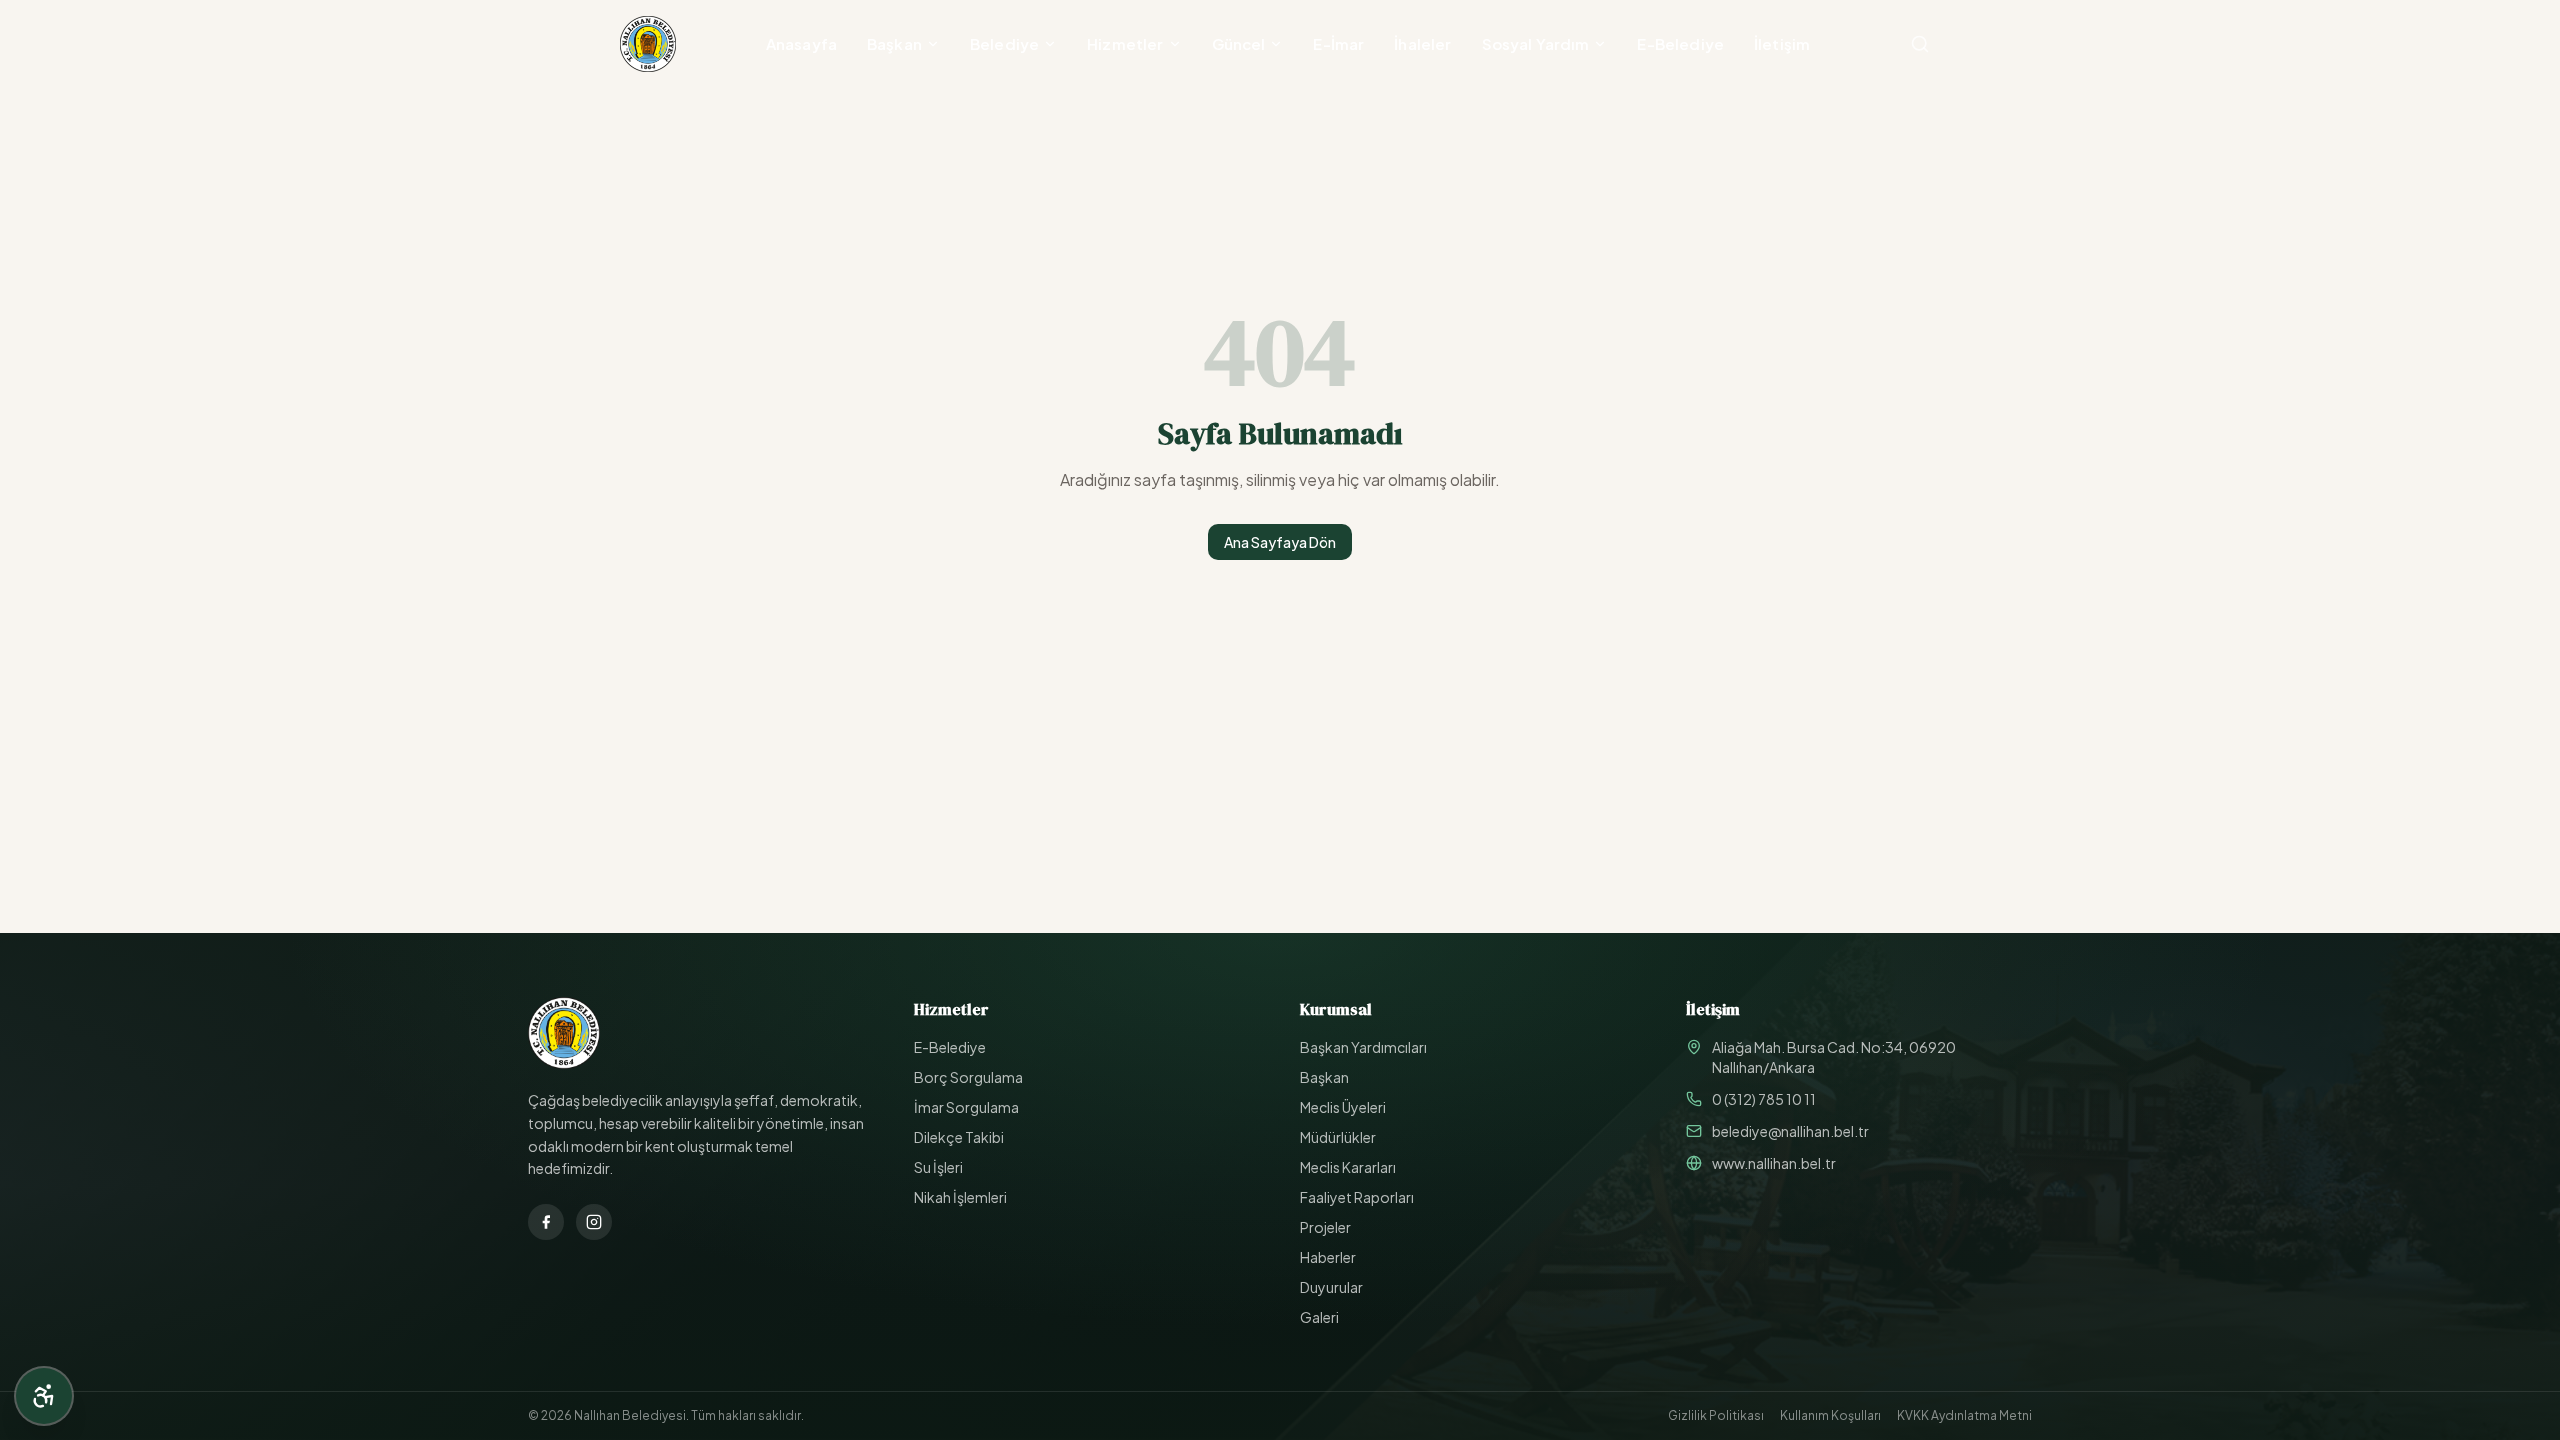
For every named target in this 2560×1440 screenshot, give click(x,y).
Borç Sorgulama (968, 1077)
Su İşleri (938, 1167)
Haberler (1328, 1257)
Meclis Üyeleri (1343, 1107)
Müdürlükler (1338, 1137)
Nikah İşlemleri (960, 1197)
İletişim (1782, 43)
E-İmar (1338, 43)
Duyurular (1331, 1287)
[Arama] (1920, 44)
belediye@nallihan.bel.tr (1790, 1131)
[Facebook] (546, 1222)
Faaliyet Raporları (1357, 1197)
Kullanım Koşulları (1830, 1415)
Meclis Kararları (1348, 1167)
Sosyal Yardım (1536, 43)
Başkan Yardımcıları (1363, 1047)
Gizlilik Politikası (1716, 1415)
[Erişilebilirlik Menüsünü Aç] (44, 1396)
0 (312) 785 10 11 (1764, 1099)
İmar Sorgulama (966, 1107)
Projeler (1325, 1227)
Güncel (1239, 43)
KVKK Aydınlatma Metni (1964, 1415)
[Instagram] (594, 1222)
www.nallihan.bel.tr (1774, 1163)
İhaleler (1422, 43)
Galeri (1319, 1317)
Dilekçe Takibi (959, 1137)
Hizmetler (1125, 43)
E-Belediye (1680, 43)
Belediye (1004, 43)
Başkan (894, 43)
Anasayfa (801, 43)
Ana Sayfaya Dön (1280, 542)
